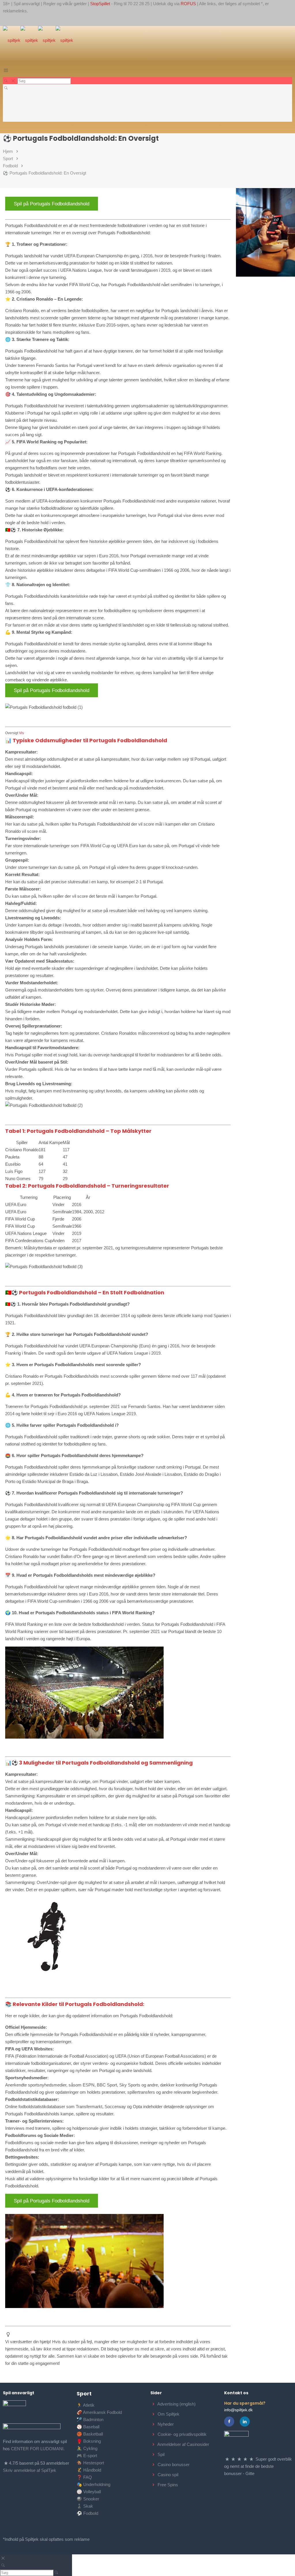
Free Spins (168, 2485)
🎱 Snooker (88, 2499)
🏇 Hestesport (90, 2463)
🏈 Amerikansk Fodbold (99, 2412)
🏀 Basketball (90, 2434)
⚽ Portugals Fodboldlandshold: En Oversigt (45, 173)
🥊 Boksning (89, 2441)
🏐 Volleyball (89, 2492)
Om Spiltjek (169, 2414)
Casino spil (168, 2475)
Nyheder (166, 2424)
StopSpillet (100, 4)
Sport (8, 159)
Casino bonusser (174, 2465)
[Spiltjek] (38, 40)
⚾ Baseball (88, 2427)
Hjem (8, 151)
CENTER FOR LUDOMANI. (38, 2449)
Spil (161, 2454)
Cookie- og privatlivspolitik (182, 2434)
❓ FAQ (84, 2477)
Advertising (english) (176, 2404)
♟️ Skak (85, 2506)
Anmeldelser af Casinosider (183, 2444)
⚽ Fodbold (87, 2513)
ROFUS (188, 4)
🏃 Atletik (86, 2405)
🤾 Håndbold (89, 2470)
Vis (21, 733)
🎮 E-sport (87, 2456)
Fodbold (10, 166)
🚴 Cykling (87, 2448)
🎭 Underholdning (93, 2484)
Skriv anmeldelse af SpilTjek (30, 2470)
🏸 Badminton (90, 2420)
